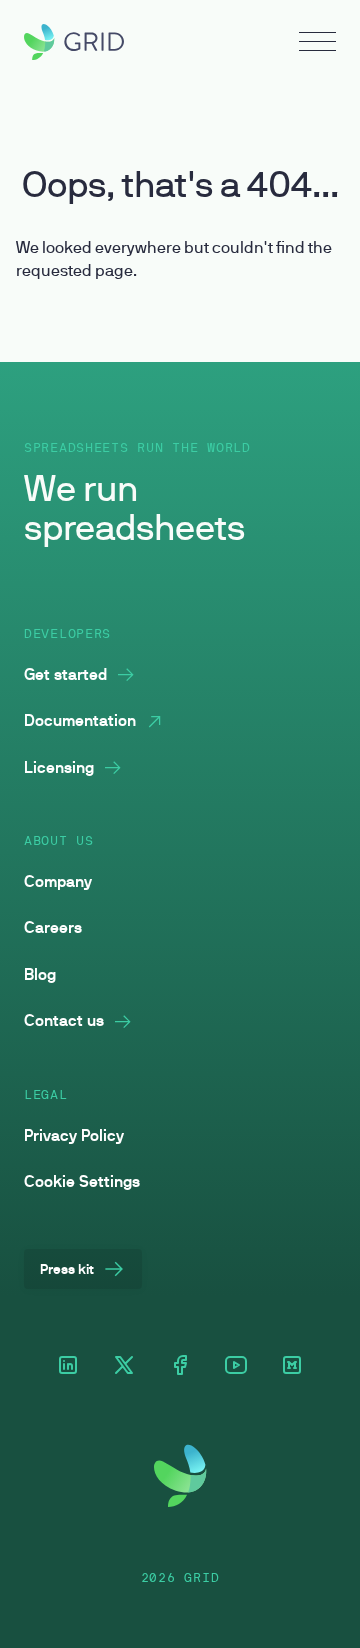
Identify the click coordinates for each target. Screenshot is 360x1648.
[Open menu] (317, 44)
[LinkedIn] (68, 1366)
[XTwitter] (124, 1366)
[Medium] (292, 1366)
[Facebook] (180, 1366)
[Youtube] (236, 1366)
